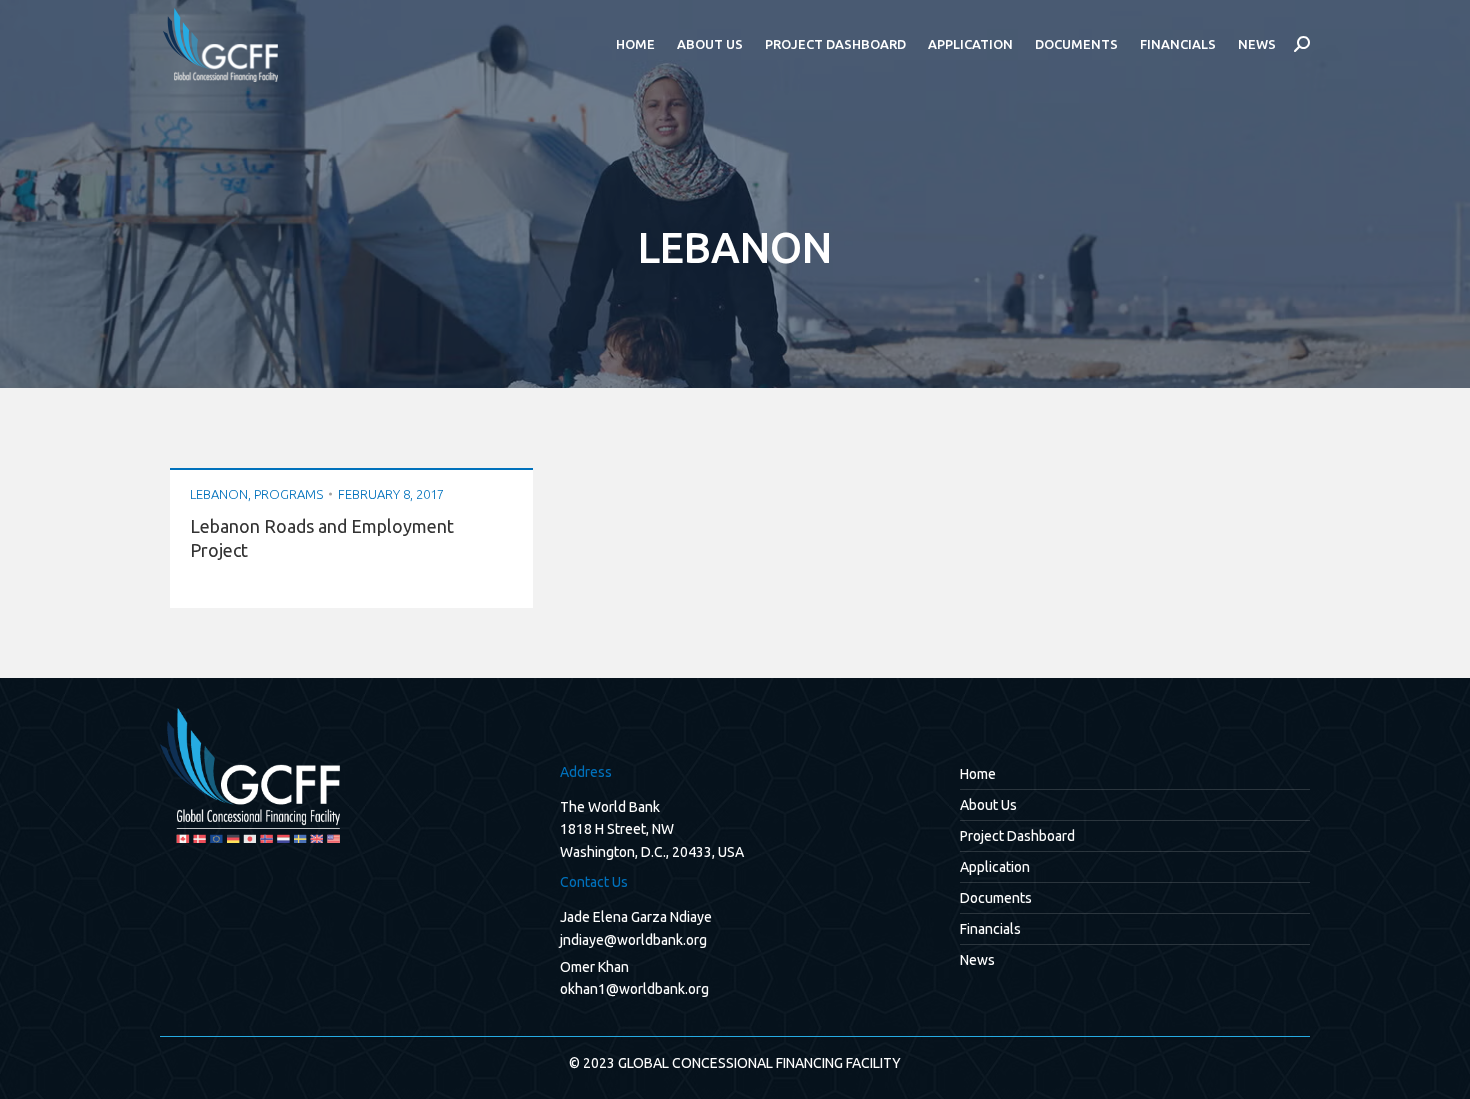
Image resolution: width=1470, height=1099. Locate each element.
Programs (288, 494)
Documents (996, 898)
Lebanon (219, 494)
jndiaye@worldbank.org (633, 940)
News (977, 960)
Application (995, 867)
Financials (990, 929)
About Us (988, 805)
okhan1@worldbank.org (634, 989)
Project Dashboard (1017, 836)
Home (978, 774)
